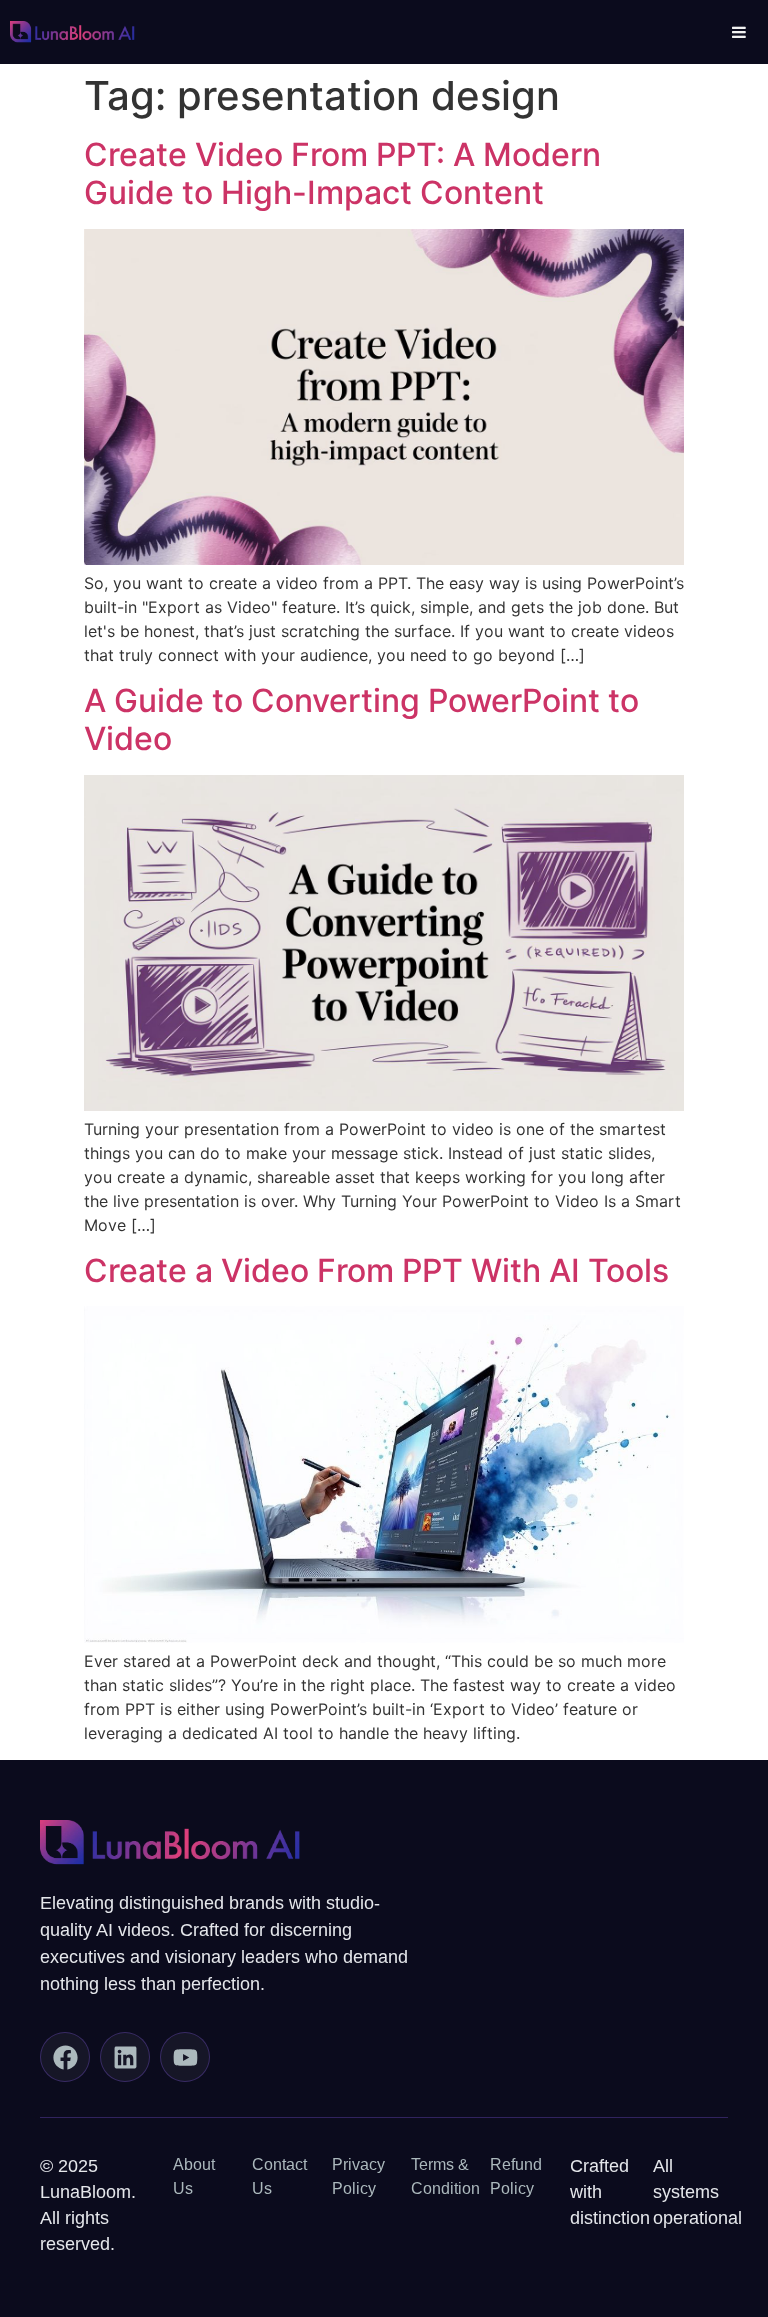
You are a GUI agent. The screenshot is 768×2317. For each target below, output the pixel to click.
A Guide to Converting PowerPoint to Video (361, 719)
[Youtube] (185, 2057)
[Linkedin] (125, 2057)
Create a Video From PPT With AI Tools (376, 1270)
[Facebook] (65, 2057)
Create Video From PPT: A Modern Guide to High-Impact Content (342, 173)
